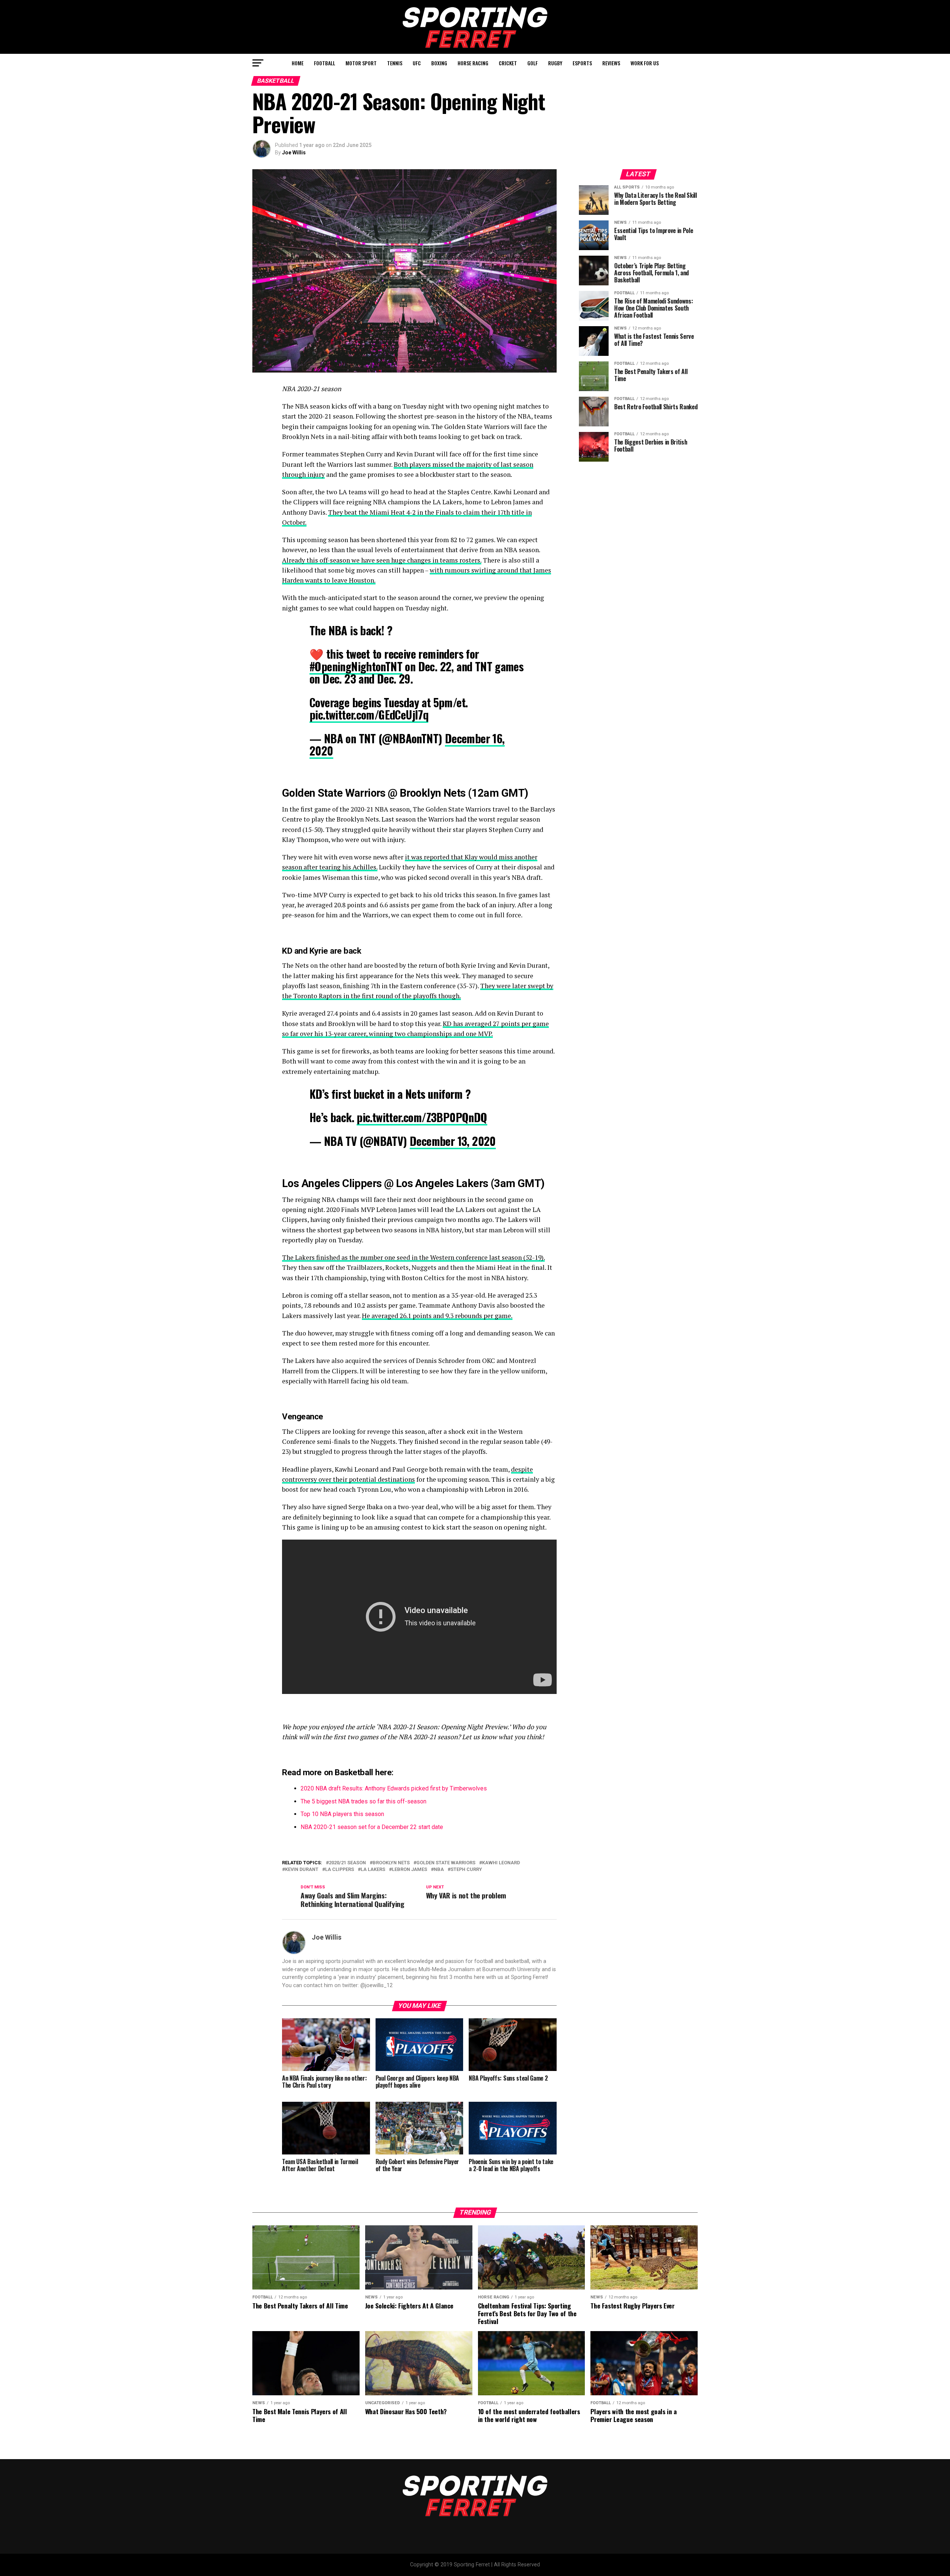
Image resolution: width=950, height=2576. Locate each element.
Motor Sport (361, 63)
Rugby (555, 63)
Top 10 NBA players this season (342, 1814)
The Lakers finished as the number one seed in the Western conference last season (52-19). (413, 1257)
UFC (417, 63)
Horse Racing (473, 63)
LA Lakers (373, 1870)
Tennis (395, 63)
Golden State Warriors (446, 1863)
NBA (439, 1870)
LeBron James (410, 1870)
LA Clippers (340, 1870)
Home (298, 63)
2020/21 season (347, 1863)
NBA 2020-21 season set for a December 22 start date (372, 1827)
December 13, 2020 (453, 1141)
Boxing (439, 63)
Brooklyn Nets (391, 1863)
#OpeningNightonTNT (356, 666)
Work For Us (645, 63)
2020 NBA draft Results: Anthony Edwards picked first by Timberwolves (394, 1788)
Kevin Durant (302, 1870)
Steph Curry (466, 1870)
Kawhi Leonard (501, 1863)
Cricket (508, 63)
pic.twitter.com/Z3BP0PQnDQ (422, 1117)
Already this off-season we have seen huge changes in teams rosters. (382, 560)
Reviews (611, 63)
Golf (533, 63)
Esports (582, 63)
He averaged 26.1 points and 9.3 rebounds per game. (437, 1316)
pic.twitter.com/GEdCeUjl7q (369, 715)
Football (325, 63)
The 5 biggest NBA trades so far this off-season (363, 1801)
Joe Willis (294, 153)
